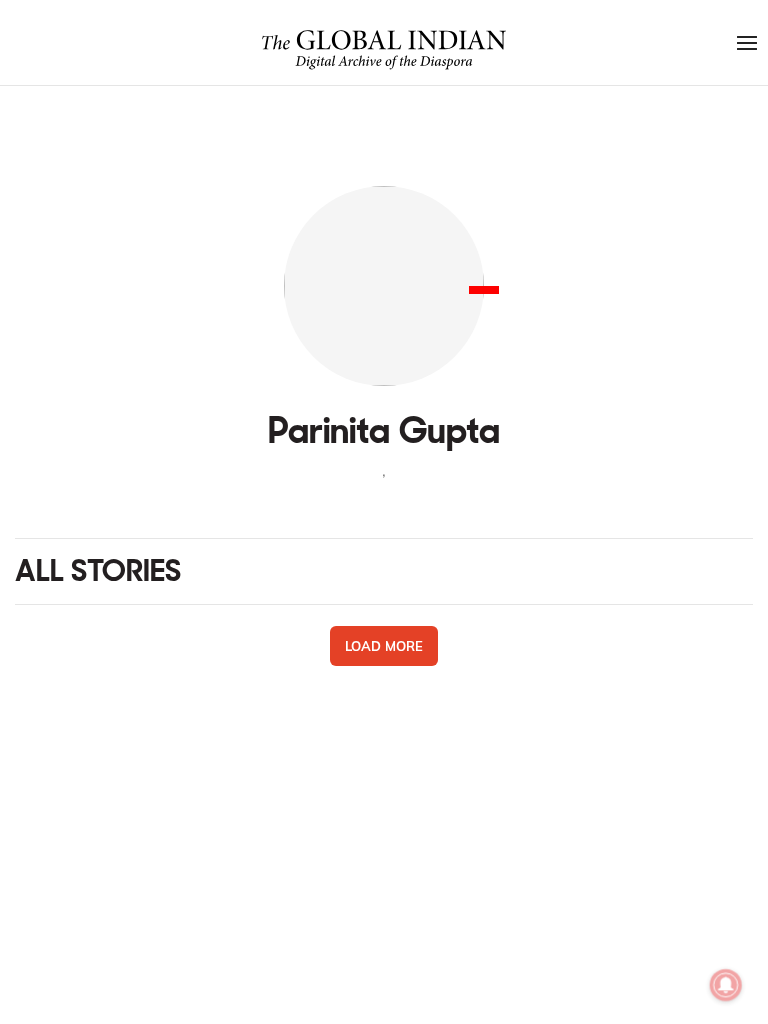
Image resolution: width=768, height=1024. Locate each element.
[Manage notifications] (726, 985)
